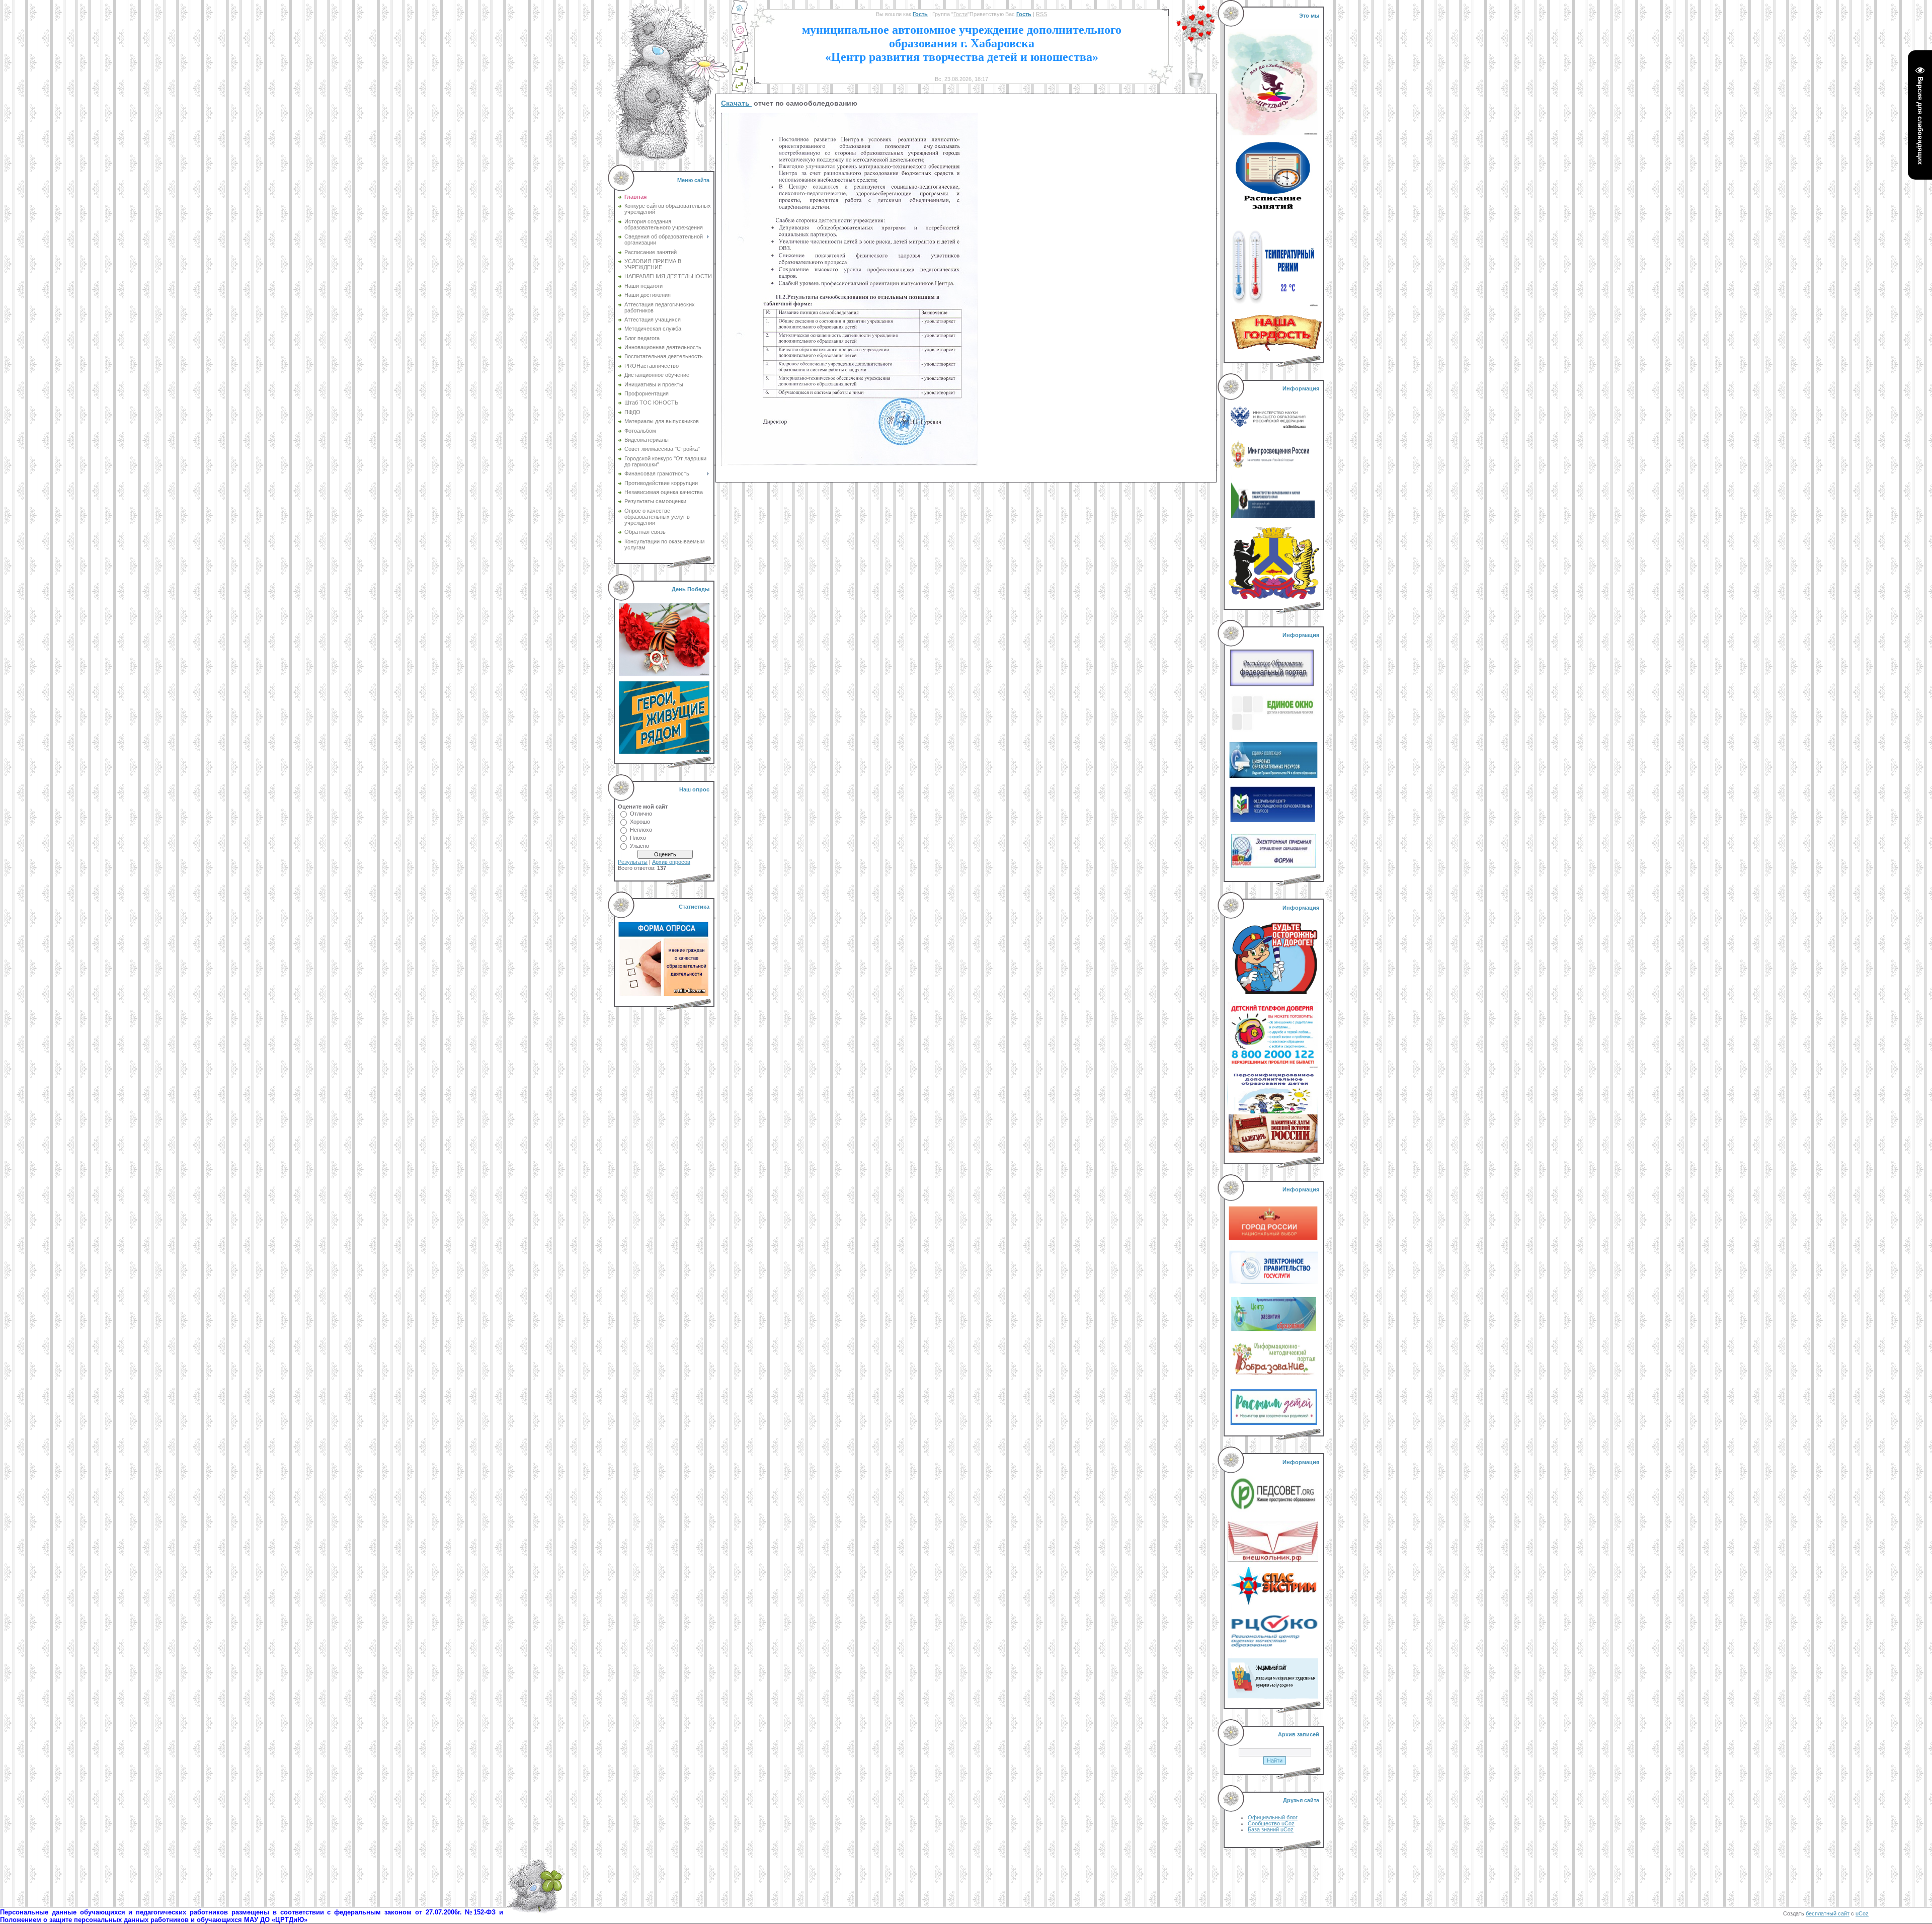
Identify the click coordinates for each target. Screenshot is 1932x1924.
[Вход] (740, 91)
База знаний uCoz (1271, 1829)
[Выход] (740, 74)
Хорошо (640, 822)
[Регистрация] (740, 52)
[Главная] (740, 14)
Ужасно (639, 846)
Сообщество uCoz (1271, 1823)
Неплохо (641, 830)
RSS (1041, 14)
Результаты (633, 862)
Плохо (638, 838)
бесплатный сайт (1828, 1913)
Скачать (736, 103)
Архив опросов (671, 862)
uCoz (1862, 1913)
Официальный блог (1273, 1817)
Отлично (641, 814)
